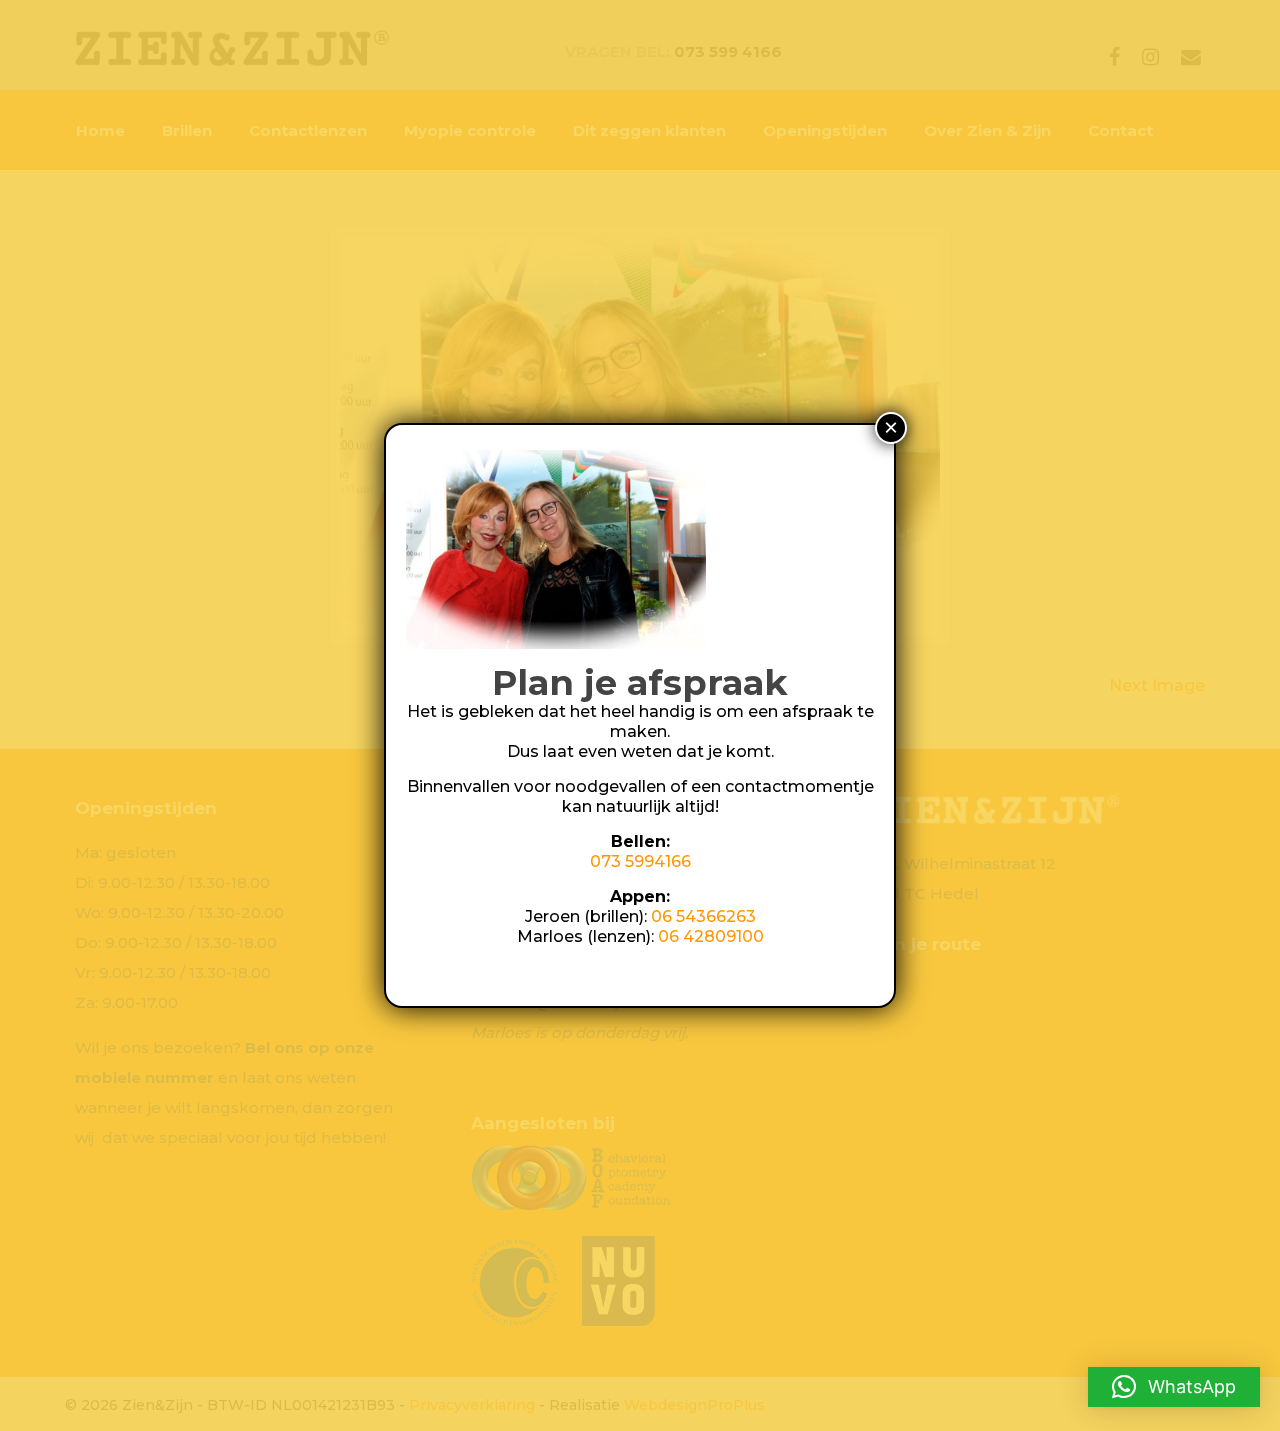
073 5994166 (640, 861)
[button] (1174, 1387)
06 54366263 (703, 916)
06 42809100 (711, 936)
